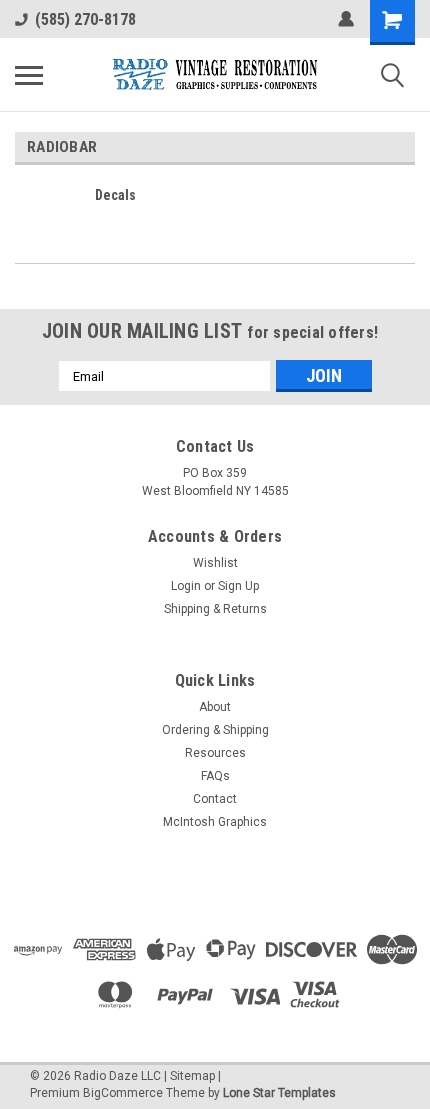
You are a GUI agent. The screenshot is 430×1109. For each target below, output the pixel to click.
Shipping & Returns (215, 609)
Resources (215, 753)
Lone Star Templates (279, 1093)
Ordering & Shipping (215, 730)
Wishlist (215, 563)
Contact (215, 799)
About (215, 707)
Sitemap (192, 1076)
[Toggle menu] (29, 75)
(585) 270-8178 (85, 19)
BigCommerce (123, 1093)
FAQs (215, 776)
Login (186, 586)
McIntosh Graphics (215, 822)
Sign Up (238, 586)
